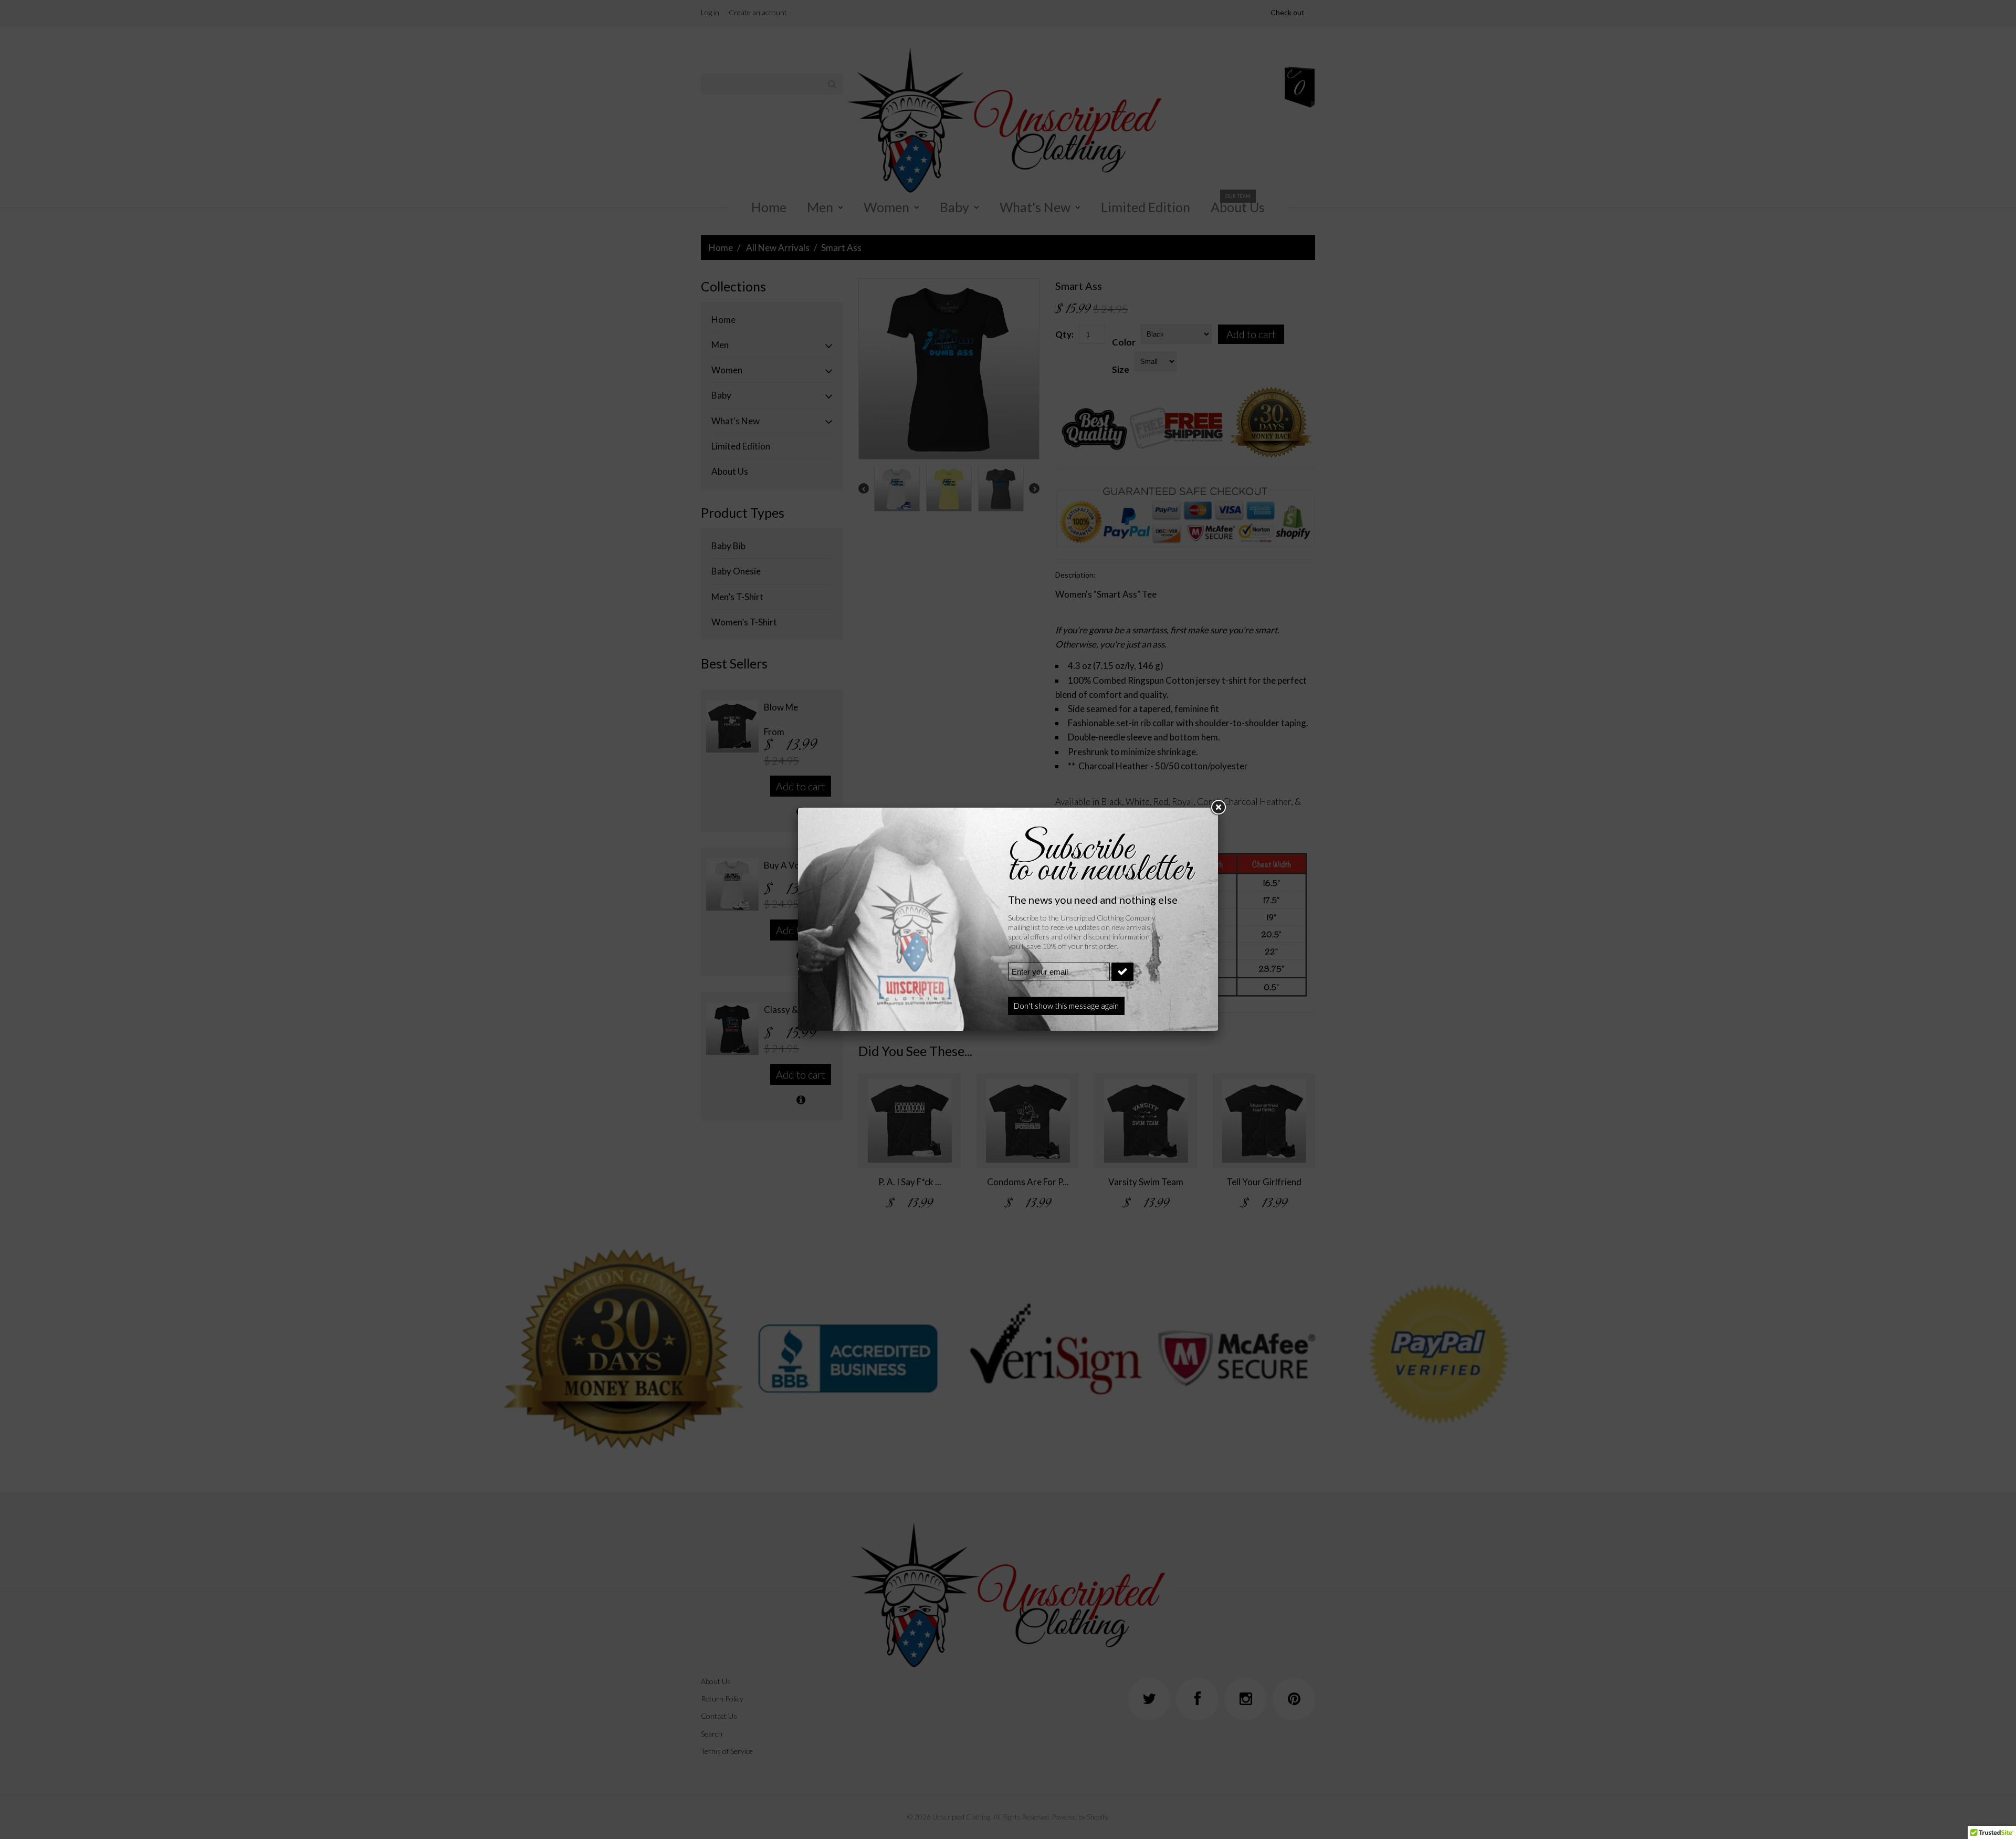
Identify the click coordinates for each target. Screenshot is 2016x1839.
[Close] (1218, 808)
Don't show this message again (1066, 1006)
